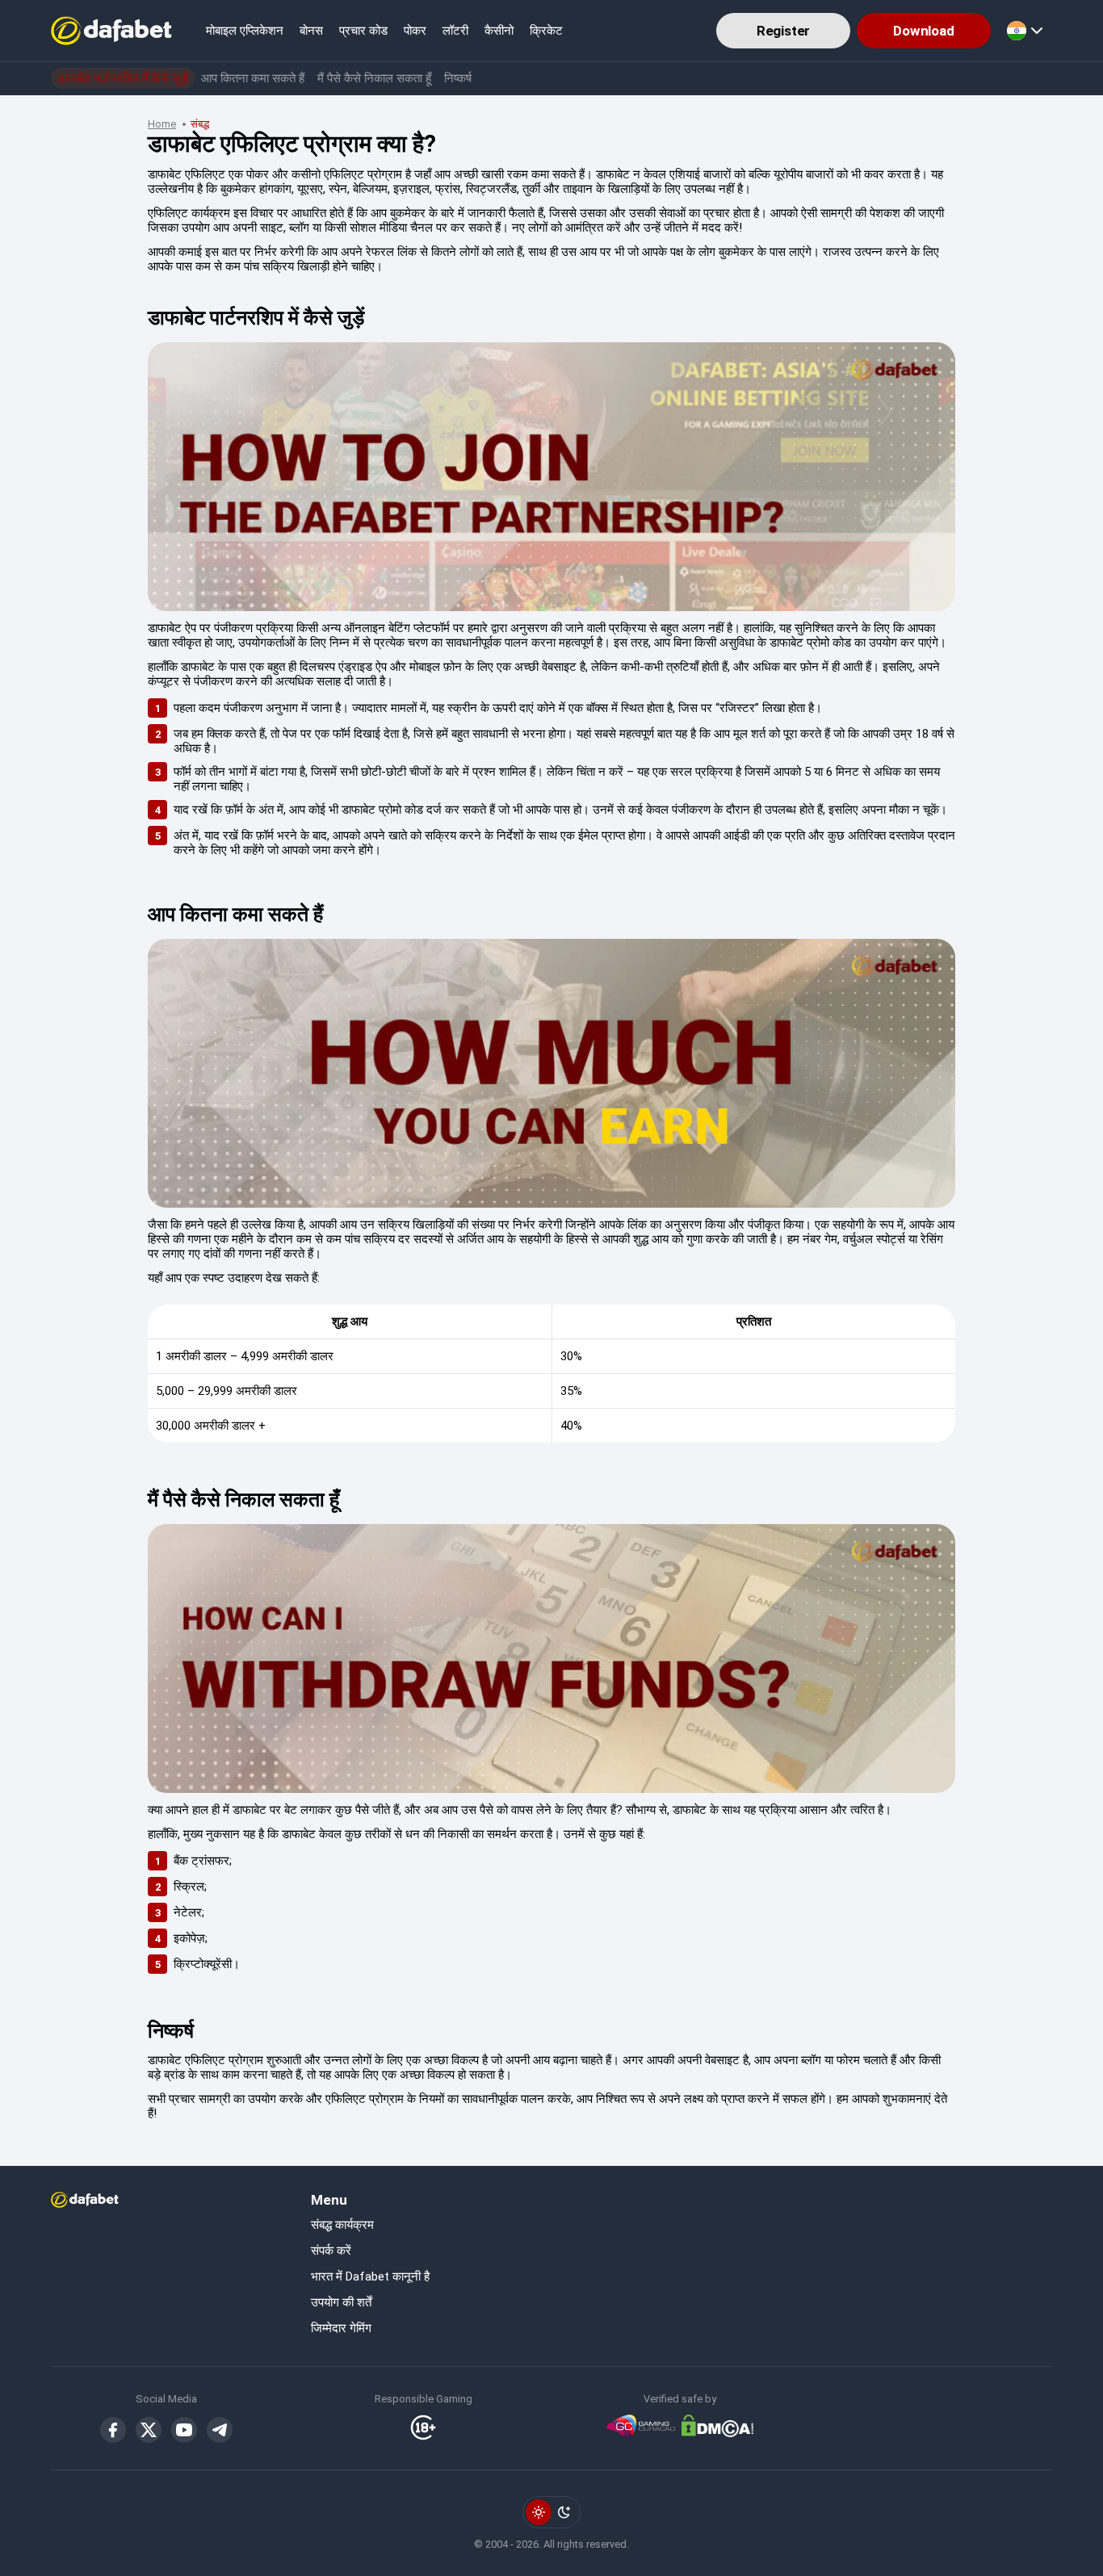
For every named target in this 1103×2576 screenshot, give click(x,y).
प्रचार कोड (363, 31)
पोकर (415, 31)
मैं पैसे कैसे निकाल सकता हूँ (374, 78)
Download (924, 31)
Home (162, 124)
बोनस (311, 31)
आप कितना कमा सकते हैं (253, 78)
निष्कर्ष (458, 78)
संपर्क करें (331, 2251)
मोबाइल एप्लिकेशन (245, 31)
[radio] (539, 2512)
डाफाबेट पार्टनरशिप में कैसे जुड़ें (123, 78)
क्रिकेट (546, 31)
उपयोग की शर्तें (341, 2302)
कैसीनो (499, 31)
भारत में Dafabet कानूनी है (370, 2277)
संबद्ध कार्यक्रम (342, 2225)
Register (784, 31)
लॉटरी (455, 31)
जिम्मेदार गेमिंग (341, 2328)
